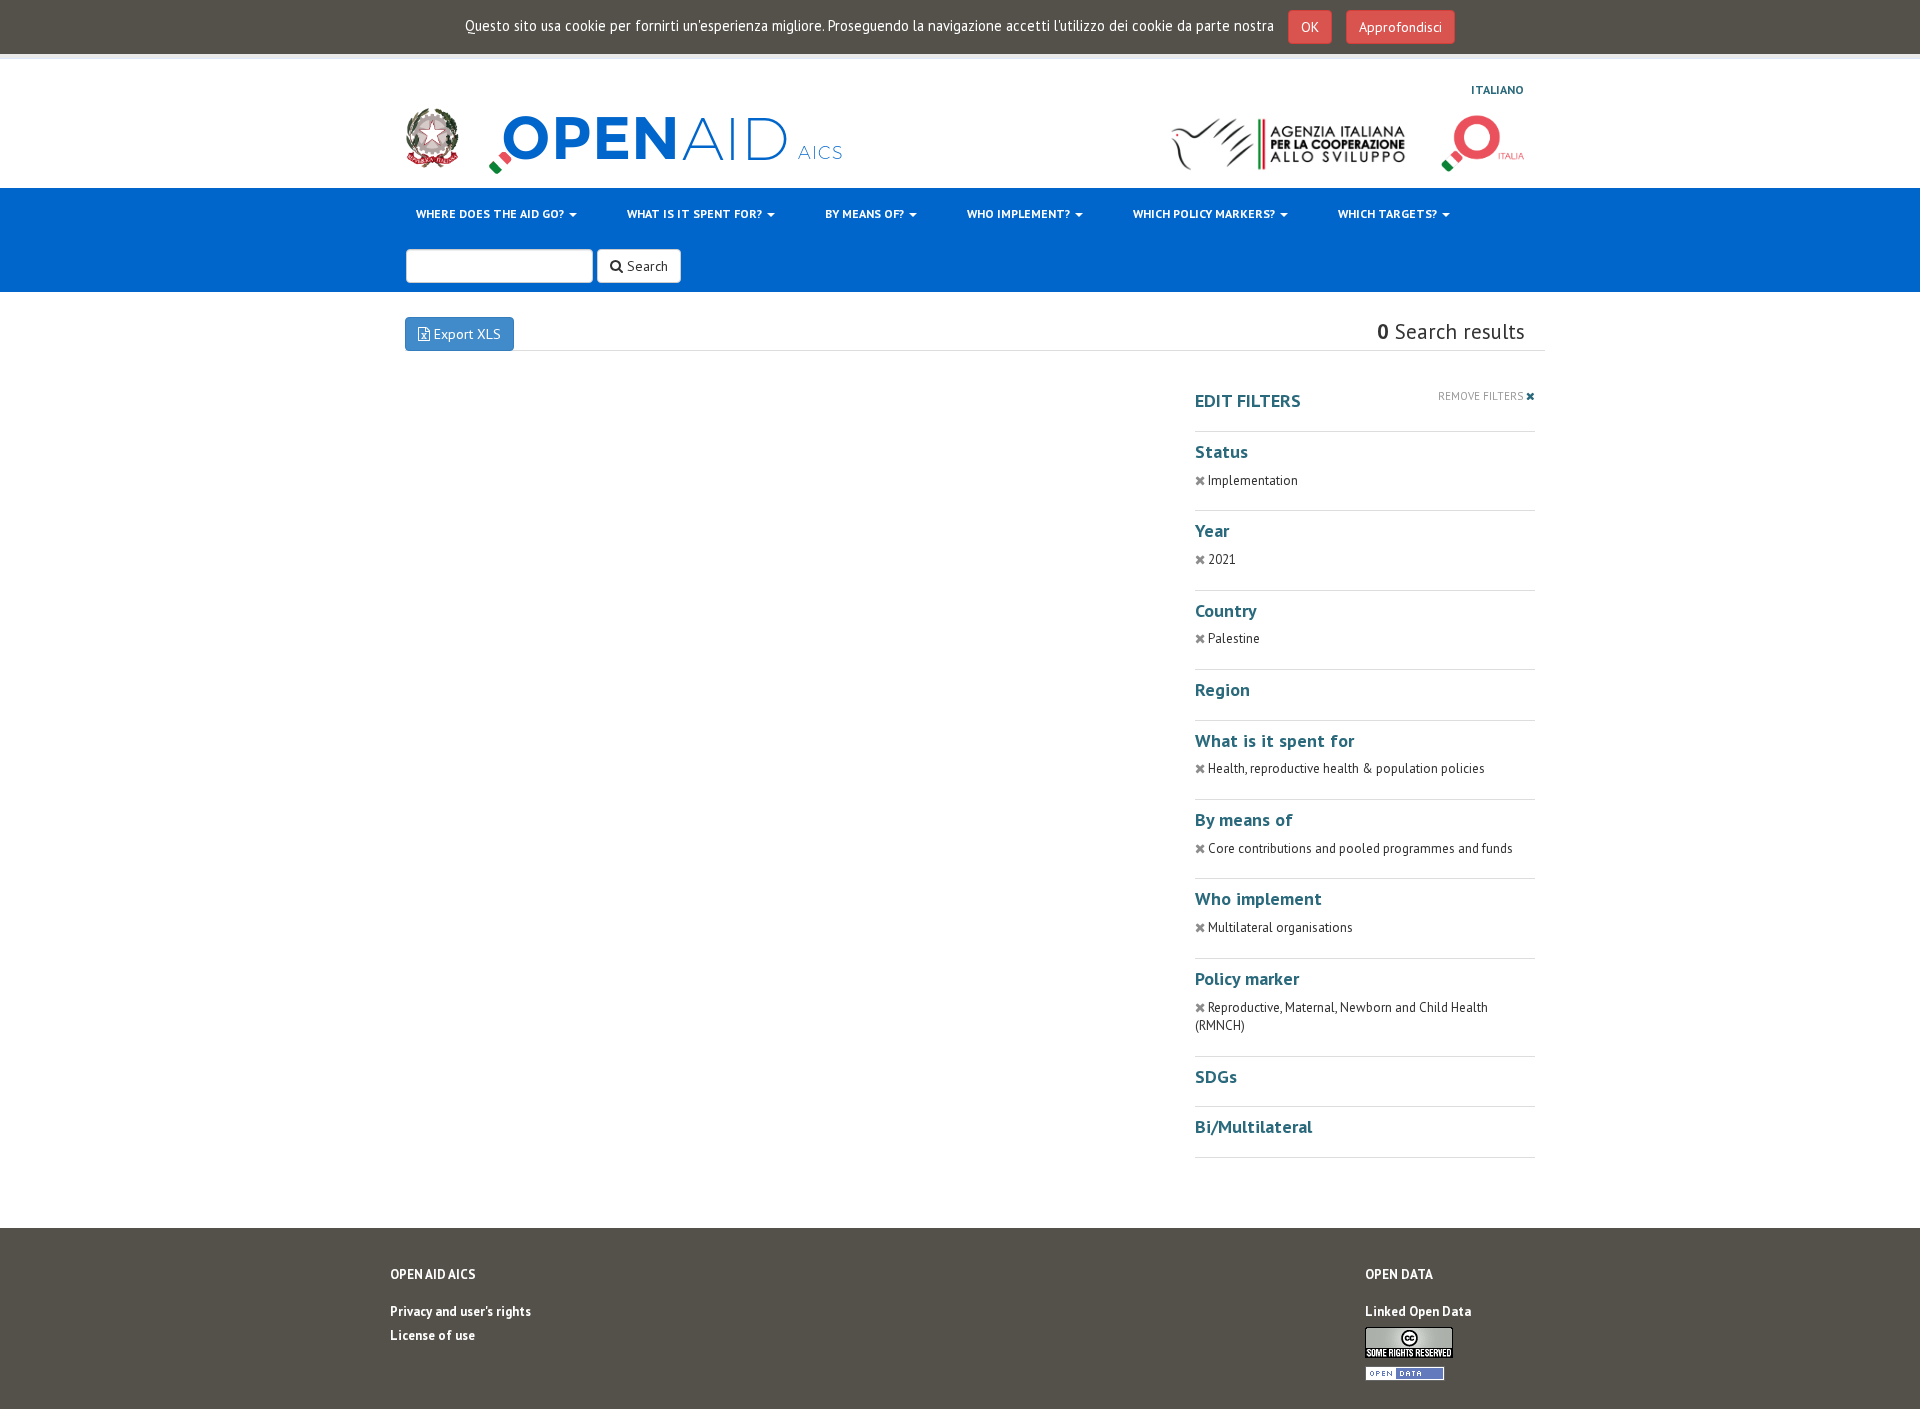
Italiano (1497, 89)
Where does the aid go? (491, 213)
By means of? (866, 213)
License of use (432, 1335)
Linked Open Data (1418, 1311)
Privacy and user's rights (460, 1311)
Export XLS (465, 334)
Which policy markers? (1205, 213)
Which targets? (1389, 213)
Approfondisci (1400, 27)
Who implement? (1020, 213)
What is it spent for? (696, 213)
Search (645, 266)
